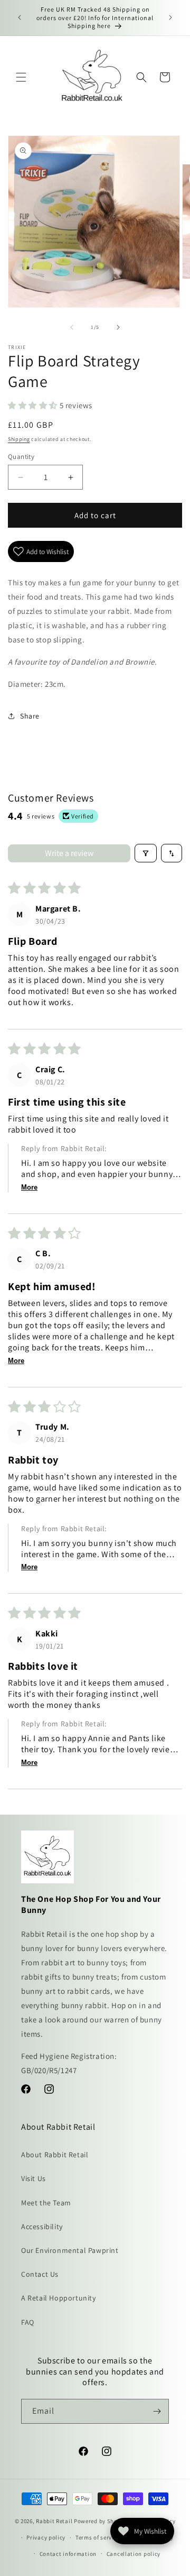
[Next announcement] (170, 17)
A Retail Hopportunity (59, 2298)
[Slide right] (118, 327)
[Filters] (146, 853)
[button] (21, 77)
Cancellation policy (134, 2554)
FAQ (28, 2322)
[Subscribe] (157, 2411)
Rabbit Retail (54, 2521)
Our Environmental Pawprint (70, 2250)
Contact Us (40, 2274)
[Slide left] (72, 327)
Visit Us (34, 2178)
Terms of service (98, 2537)
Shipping (19, 439)
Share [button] (30, 716)
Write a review (69, 853)
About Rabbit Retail (55, 2155)
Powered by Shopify (101, 2521)
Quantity (21, 457)
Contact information (68, 2554)
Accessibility (42, 2227)
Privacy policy (46, 2537)
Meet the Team (46, 2203)
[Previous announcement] (20, 17)
